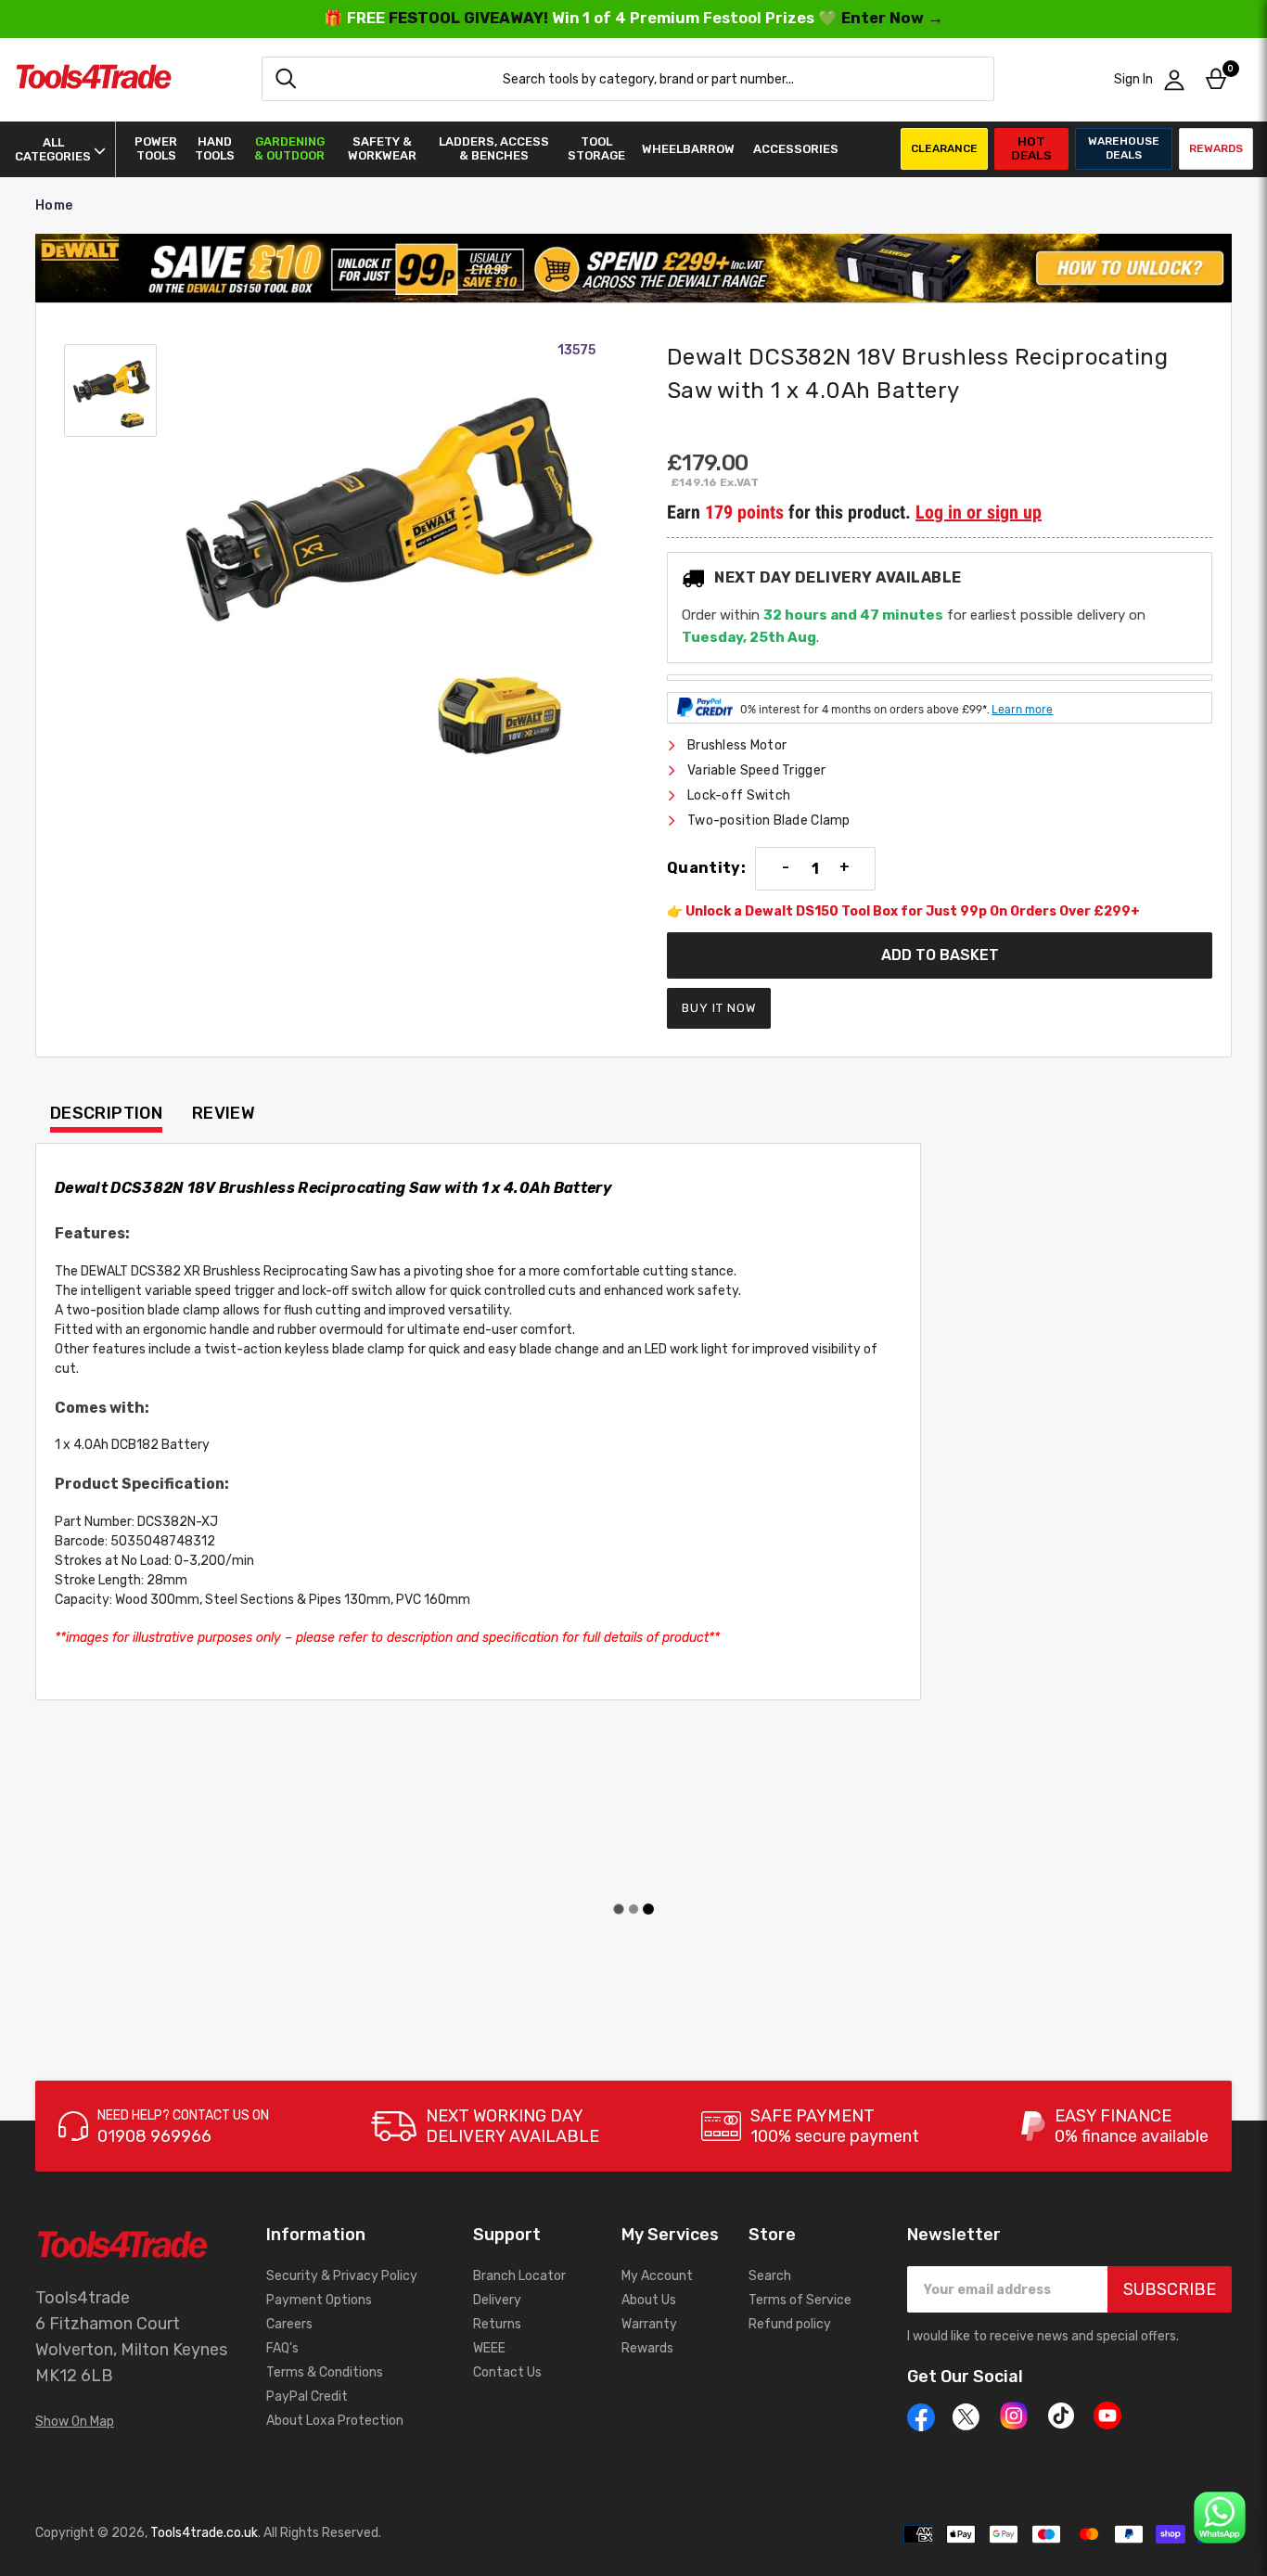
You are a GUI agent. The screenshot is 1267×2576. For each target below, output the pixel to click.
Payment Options (319, 2300)
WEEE (489, 2348)
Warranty (649, 2324)
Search (770, 2276)
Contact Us (507, 2372)
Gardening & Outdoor (289, 148)
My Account (657, 2276)
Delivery (497, 2300)
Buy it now (719, 1008)
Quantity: (706, 868)
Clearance (944, 148)
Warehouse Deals (1124, 148)
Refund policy (790, 2324)
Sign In (1133, 79)
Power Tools (156, 148)
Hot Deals (1031, 148)
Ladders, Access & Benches (494, 148)
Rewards (1216, 148)
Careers (289, 2324)
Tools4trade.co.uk (204, 2533)
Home (54, 205)
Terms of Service (800, 2300)
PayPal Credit (307, 2397)
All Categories (53, 149)
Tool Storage (596, 148)
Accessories (796, 149)
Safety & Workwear (382, 148)
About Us (649, 2300)
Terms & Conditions (325, 2372)
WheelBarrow (688, 149)
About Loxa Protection (335, 2421)
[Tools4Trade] (94, 79)
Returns (497, 2324)
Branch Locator (519, 2276)
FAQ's (282, 2348)
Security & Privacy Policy (342, 2276)
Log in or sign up (979, 512)
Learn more (1022, 710)
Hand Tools (215, 148)
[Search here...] (286, 79)
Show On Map (75, 2422)
